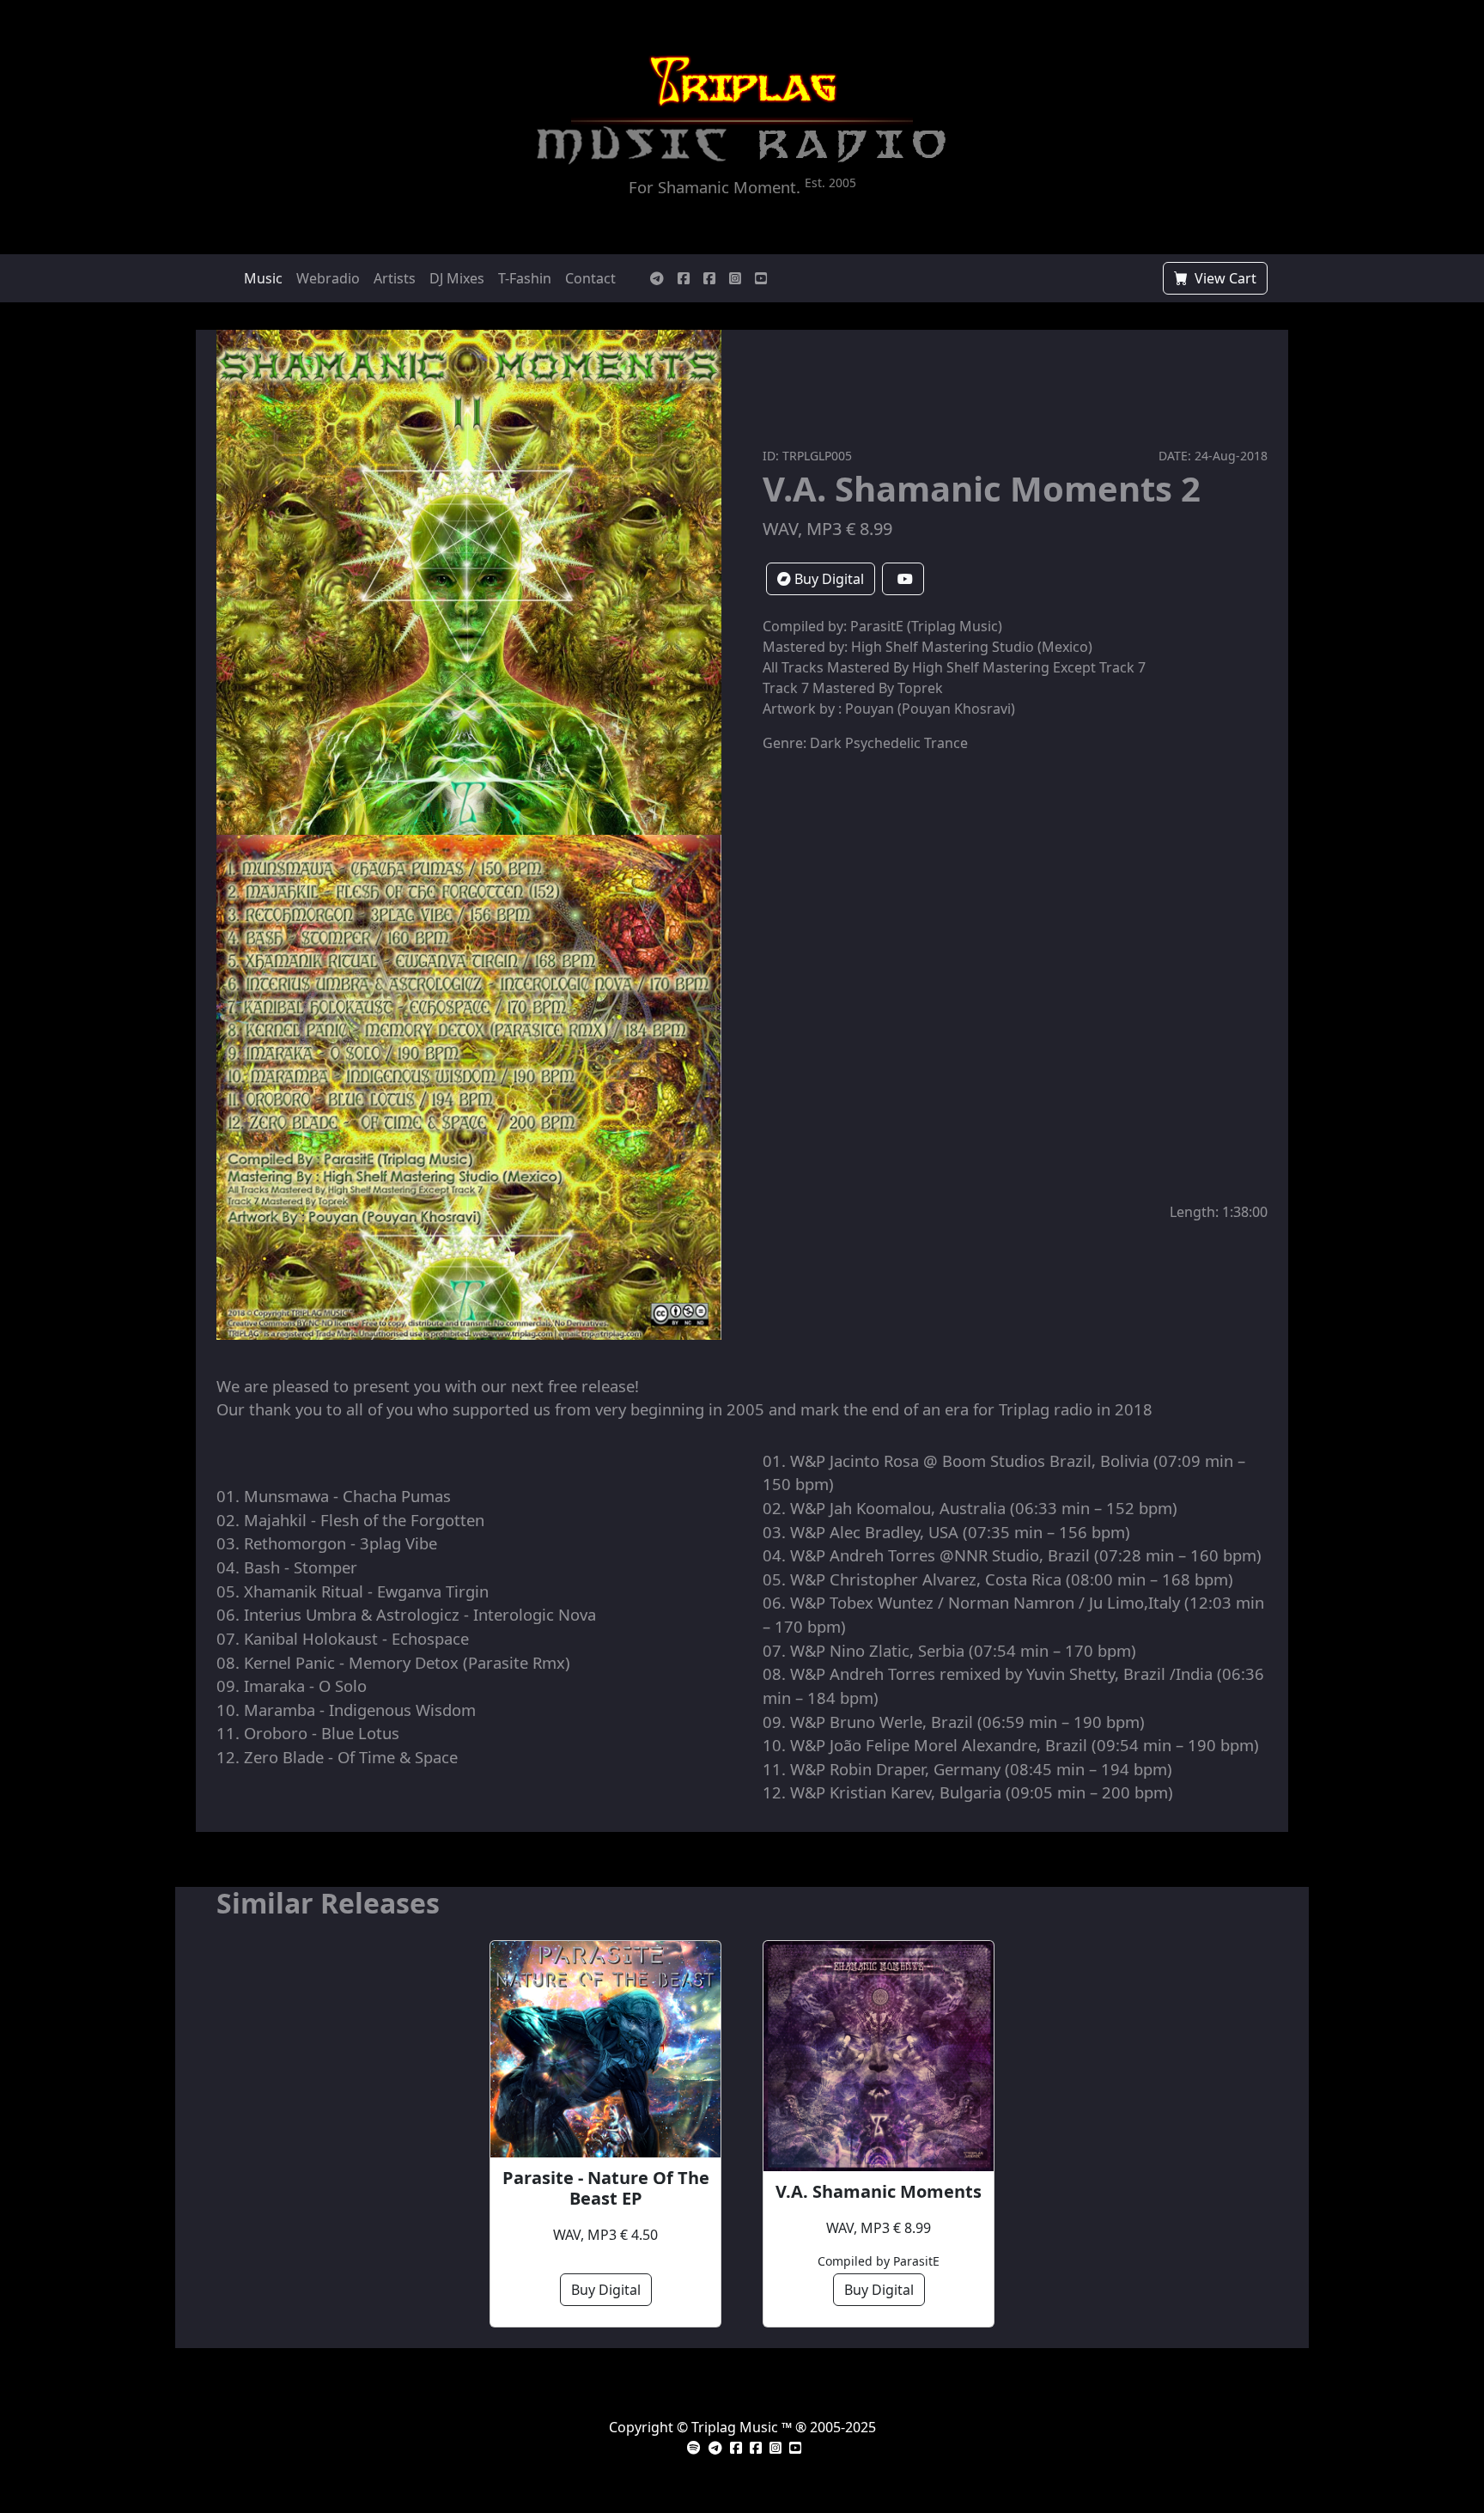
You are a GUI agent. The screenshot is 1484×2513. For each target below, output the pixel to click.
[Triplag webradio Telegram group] (657, 278)
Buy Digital (827, 579)
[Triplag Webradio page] (684, 278)
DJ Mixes (457, 278)
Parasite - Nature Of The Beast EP (606, 2188)
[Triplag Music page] (709, 278)
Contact (590, 278)
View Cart (1224, 278)
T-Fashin (525, 278)
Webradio (328, 278)
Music (263, 278)
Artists (395, 278)
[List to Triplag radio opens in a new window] (852, 146)
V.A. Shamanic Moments (879, 2192)
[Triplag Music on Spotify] (694, 2448)
